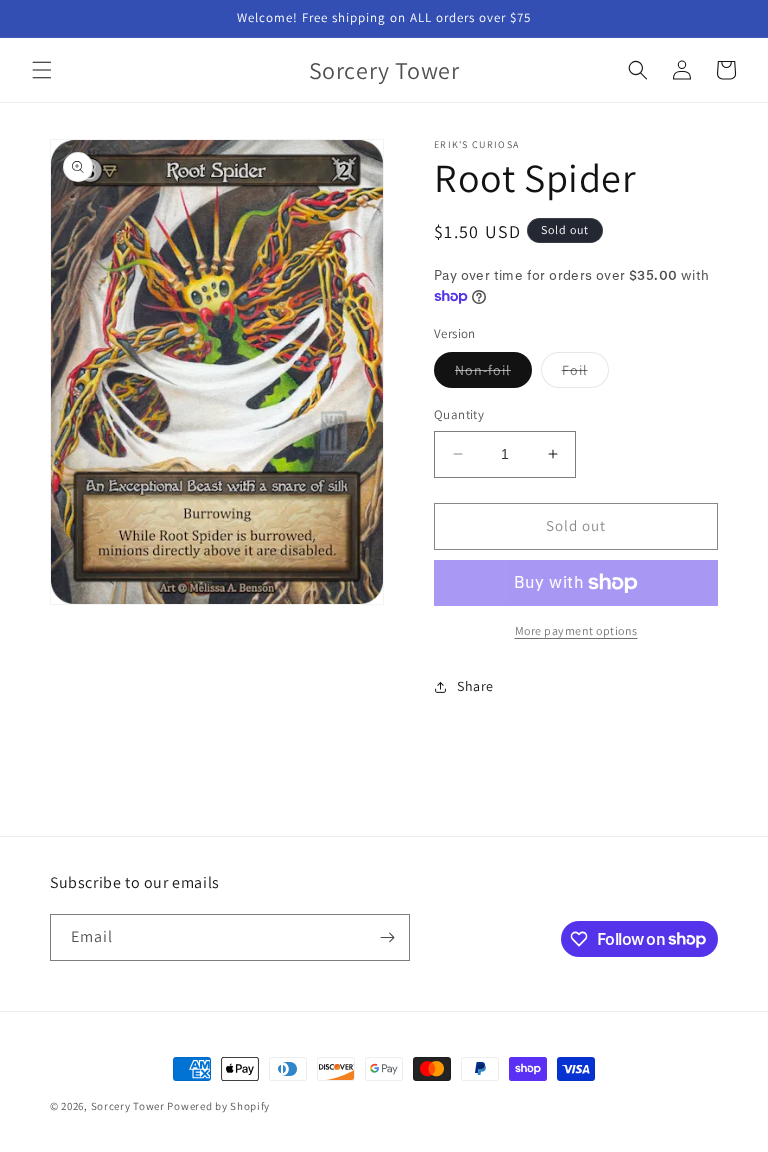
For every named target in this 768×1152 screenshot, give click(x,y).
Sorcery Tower (128, 1106)
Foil (585, 374)
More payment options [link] (576, 630)
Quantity (459, 414)
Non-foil (493, 374)
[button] (42, 70)
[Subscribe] (387, 937)
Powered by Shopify (218, 1106)
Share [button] (475, 686)
